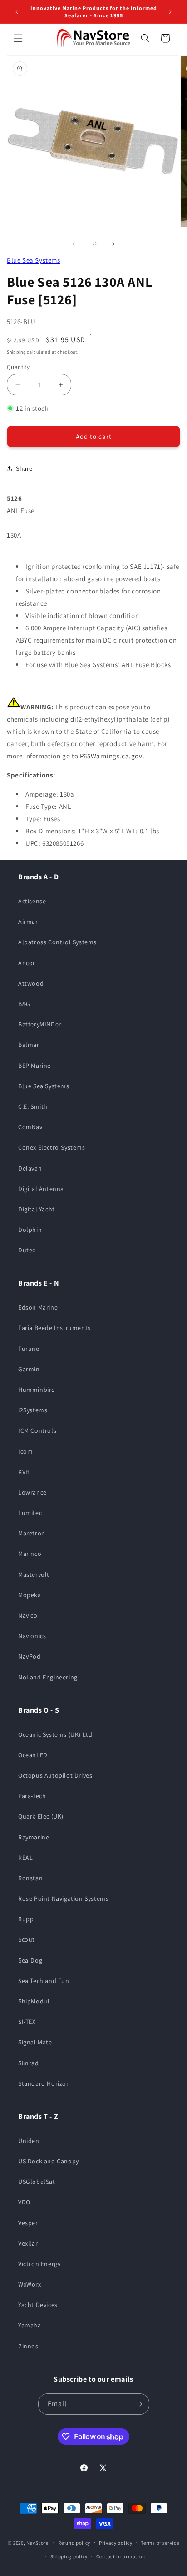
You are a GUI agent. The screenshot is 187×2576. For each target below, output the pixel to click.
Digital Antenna (41, 1189)
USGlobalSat (37, 2182)
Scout (27, 1939)
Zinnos (28, 2346)
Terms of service (160, 2543)
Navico (28, 1615)
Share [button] (24, 468)
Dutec (27, 1250)
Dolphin (30, 1230)
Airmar (28, 922)
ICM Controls (37, 1430)
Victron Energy (39, 2264)
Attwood (31, 983)
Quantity (18, 367)
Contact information (121, 2556)
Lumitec (30, 1513)
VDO (24, 2202)
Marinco (30, 1554)
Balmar (29, 1045)
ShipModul (34, 2001)
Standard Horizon (44, 2083)
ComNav (30, 1127)
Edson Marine (38, 1307)
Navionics (32, 1636)
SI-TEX (27, 2022)
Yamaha (30, 2325)
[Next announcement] (170, 12)
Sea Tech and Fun (44, 1981)
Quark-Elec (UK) (41, 1816)
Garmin (29, 1369)
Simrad (29, 2063)
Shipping (16, 352)
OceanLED (33, 1755)
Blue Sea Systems (34, 260)
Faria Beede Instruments (54, 1328)
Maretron (32, 1533)
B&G (24, 1004)
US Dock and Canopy (49, 2161)
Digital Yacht (37, 1209)
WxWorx (30, 2284)
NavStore (37, 2542)
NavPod (30, 1656)
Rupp (26, 1919)
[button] (18, 38)
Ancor (27, 963)
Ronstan (30, 1878)
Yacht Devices (38, 2305)
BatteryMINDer (40, 1024)
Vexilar (28, 2243)
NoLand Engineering (48, 1677)
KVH (24, 1472)
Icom (25, 1451)
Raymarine (34, 1837)
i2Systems (33, 1410)
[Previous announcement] (17, 12)
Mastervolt (34, 1574)
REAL (25, 1858)
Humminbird (37, 1390)
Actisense (32, 901)
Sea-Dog (30, 1960)
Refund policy (74, 2543)
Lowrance (32, 1492)
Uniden (29, 2141)
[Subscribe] (139, 2404)
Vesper (28, 2223)
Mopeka (30, 1595)
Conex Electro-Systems (52, 1147)
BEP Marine (34, 1066)
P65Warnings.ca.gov (111, 756)
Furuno (29, 1349)
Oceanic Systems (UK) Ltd (55, 1734)
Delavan (30, 1168)
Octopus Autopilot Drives (55, 1775)
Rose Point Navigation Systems (63, 1898)
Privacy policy (116, 2543)
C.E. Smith (33, 1106)
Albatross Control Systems (57, 942)
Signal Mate (35, 2042)
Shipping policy (69, 2556)
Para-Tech (32, 1796)
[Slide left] (74, 244)
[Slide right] (113, 244)
